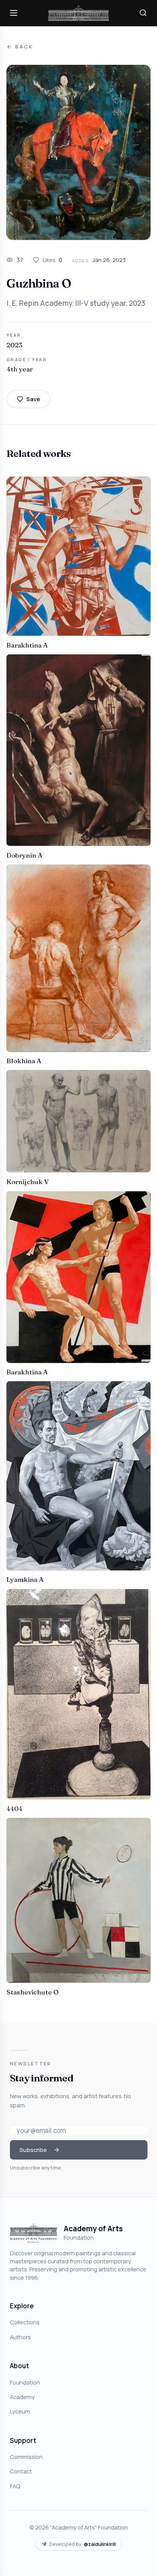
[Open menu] (14, 13)
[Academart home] (78, 13)
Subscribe (33, 2150)
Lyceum (20, 2411)
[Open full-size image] (78, 152)
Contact (21, 2471)
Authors (20, 2337)
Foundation (25, 2382)
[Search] (143, 13)
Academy (22, 2397)
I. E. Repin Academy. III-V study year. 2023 (76, 303)
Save (33, 399)
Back (24, 47)
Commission (26, 2457)
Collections (25, 2322)
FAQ (15, 2486)
